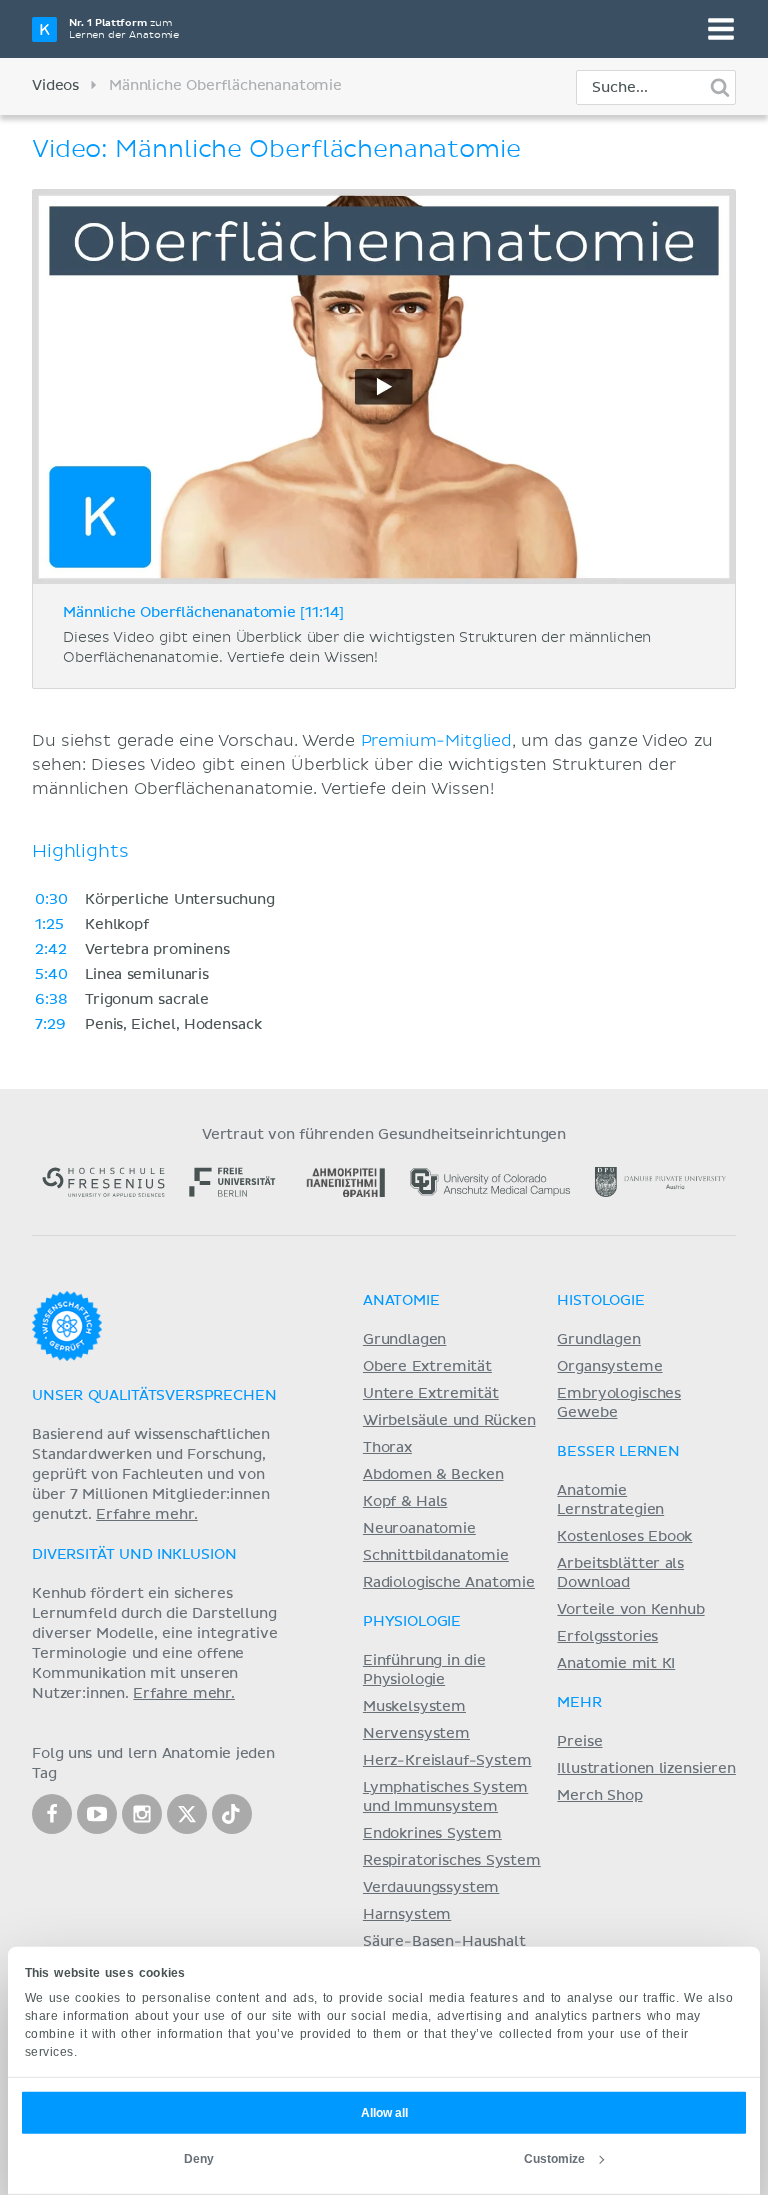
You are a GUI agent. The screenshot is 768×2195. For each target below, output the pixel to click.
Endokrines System (432, 1834)
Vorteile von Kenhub (630, 1610)
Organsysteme (609, 1367)
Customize (554, 2159)
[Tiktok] (232, 1814)
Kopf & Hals (405, 1502)
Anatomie (401, 1301)
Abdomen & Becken (433, 1475)
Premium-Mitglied (436, 741)
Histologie (600, 1301)
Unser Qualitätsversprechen (154, 1396)
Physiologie (412, 1622)
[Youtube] (97, 1814)
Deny (199, 2159)
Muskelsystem (414, 1707)
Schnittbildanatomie (436, 1556)
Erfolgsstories (607, 1637)
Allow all (384, 2113)
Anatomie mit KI (616, 1664)
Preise (579, 1742)
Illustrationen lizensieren (646, 1769)
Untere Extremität (431, 1394)
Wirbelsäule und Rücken (449, 1421)
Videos (55, 86)
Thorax (387, 1448)
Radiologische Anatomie (449, 1583)
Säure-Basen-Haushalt (444, 1942)
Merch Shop (599, 1796)
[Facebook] (52, 1814)
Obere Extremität (427, 1367)
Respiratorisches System (452, 1861)
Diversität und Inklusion (134, 1555)
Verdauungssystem (431, 1888)
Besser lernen (618, 1452)
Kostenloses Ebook (624, 1537)
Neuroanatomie (419, 1529)
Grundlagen (404, 1340)
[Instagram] (142, 1814)
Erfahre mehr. (147, 1515)
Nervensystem (416, 1734)
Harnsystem (407, 1915)
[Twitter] (187, 1814)
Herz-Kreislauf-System (447, 1761)
